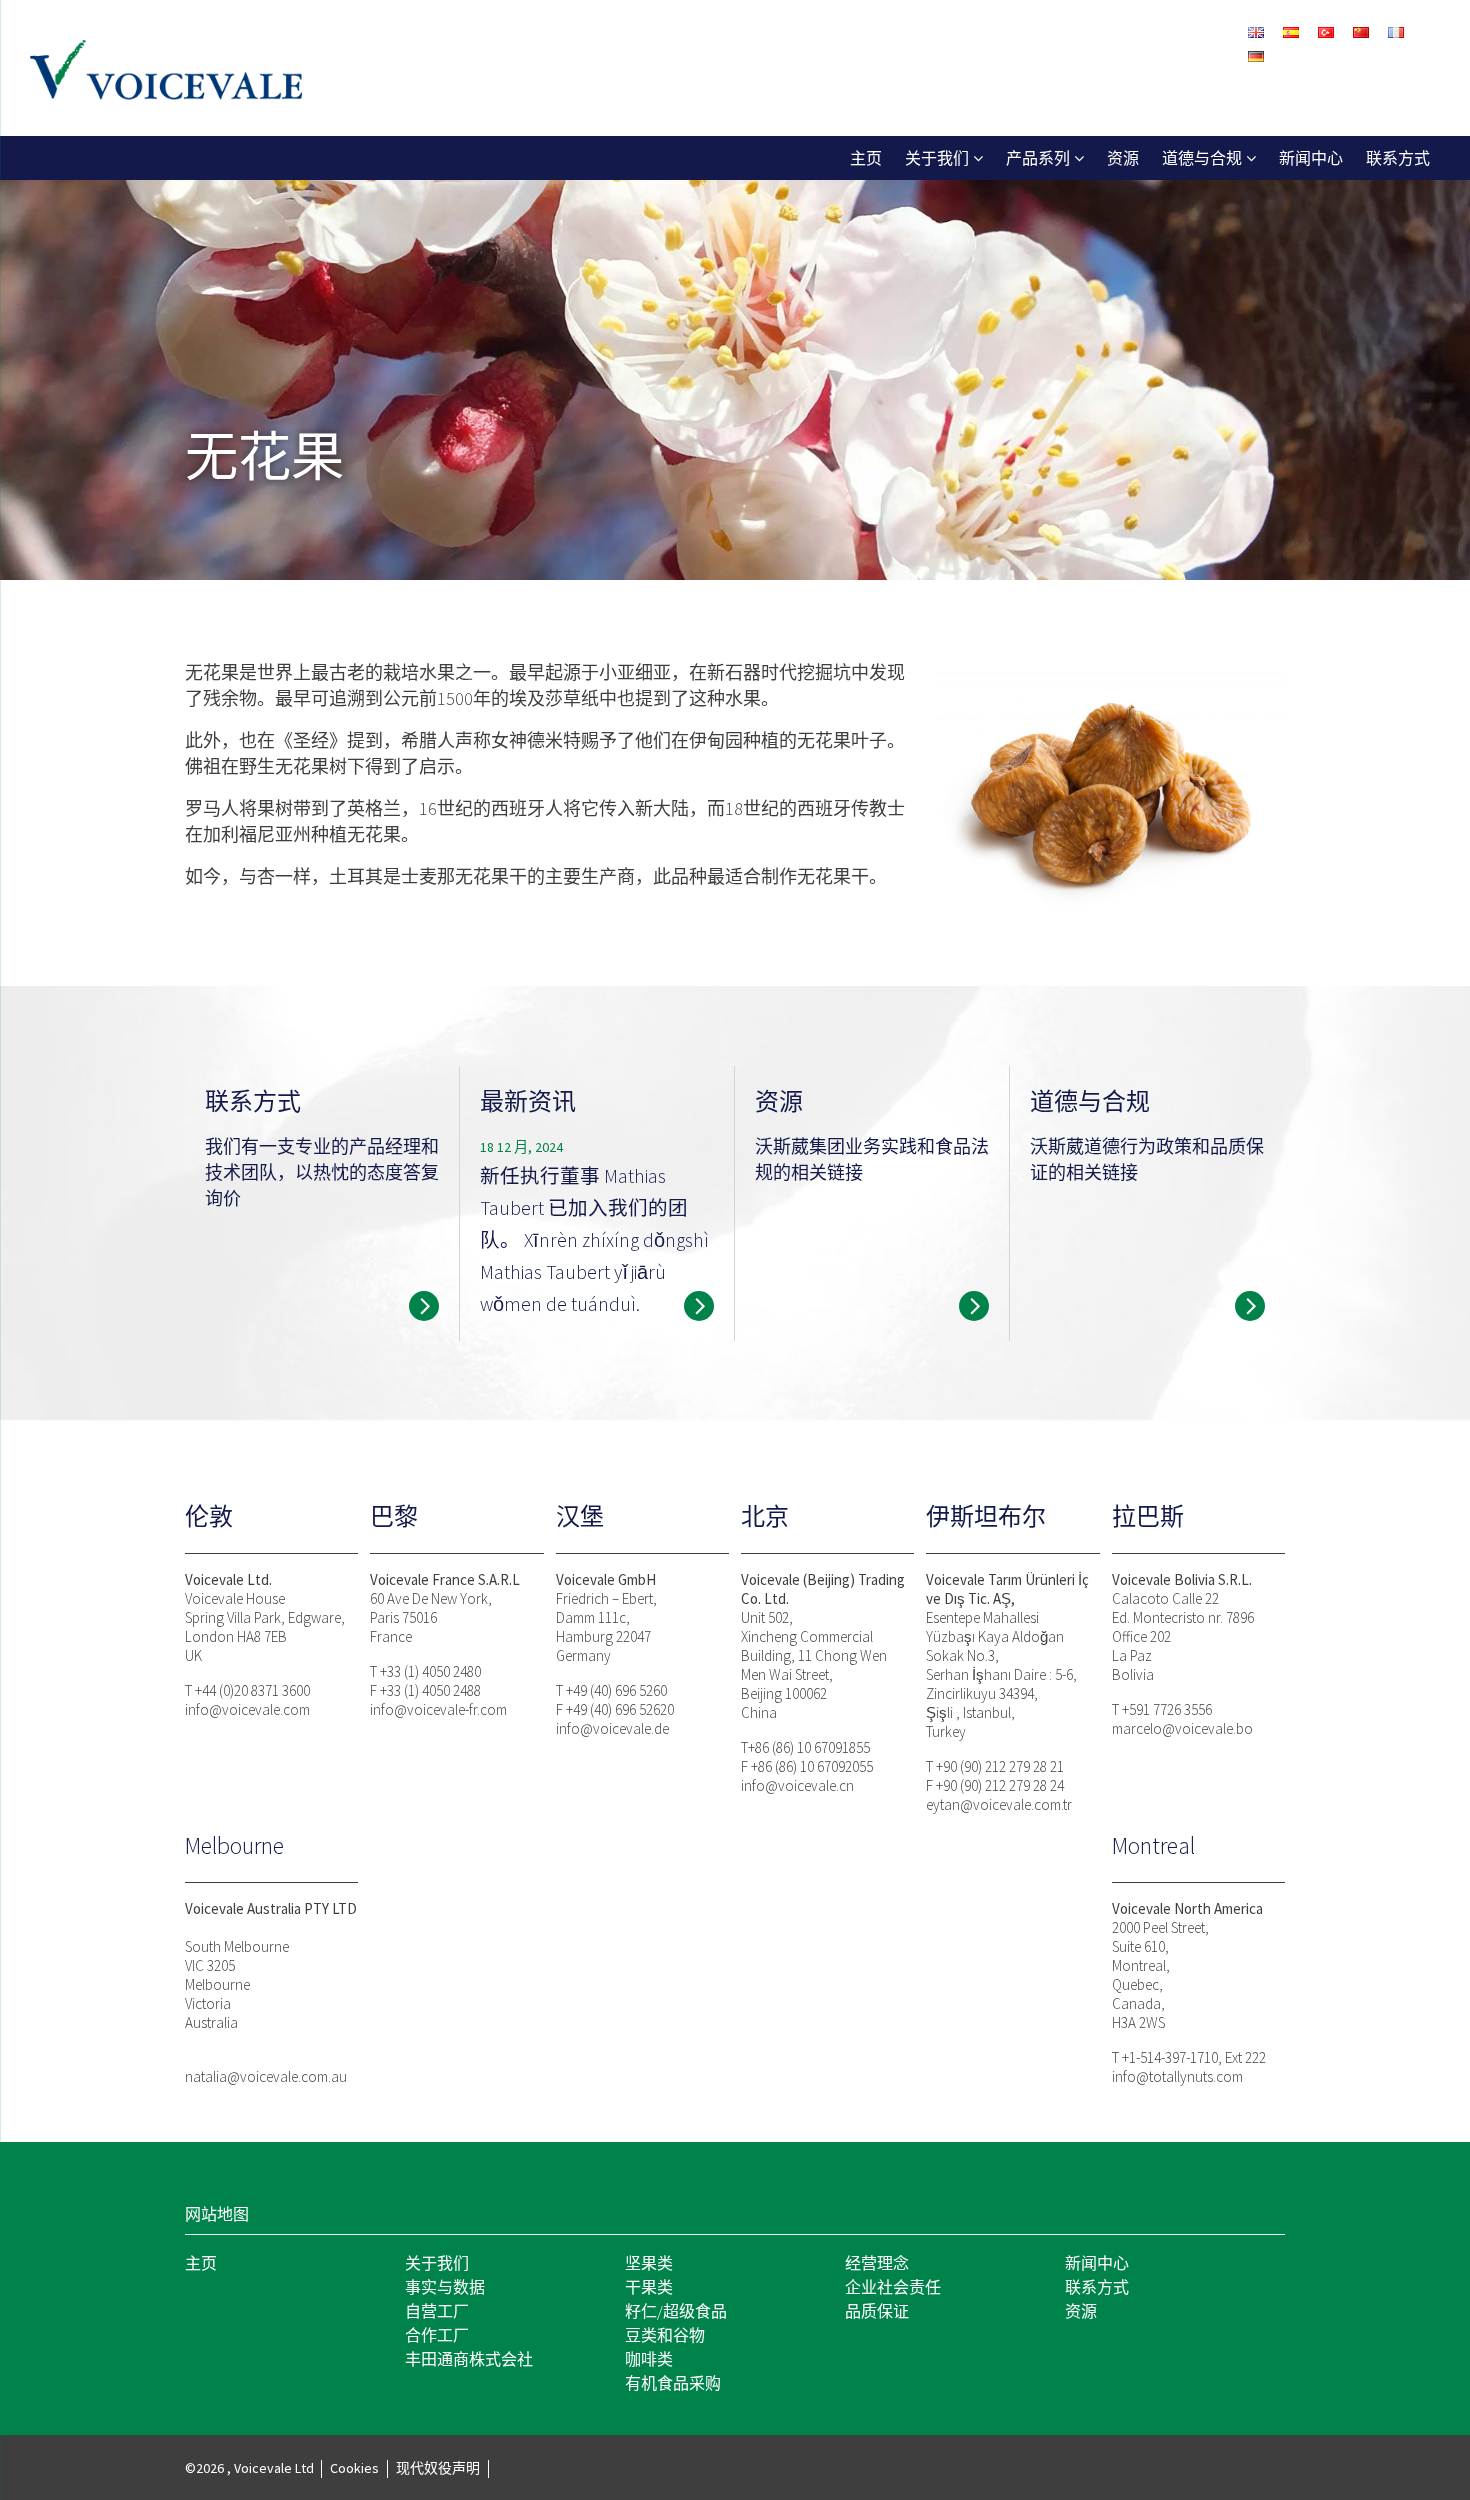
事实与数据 (445, 2287)
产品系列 (1038, 158)
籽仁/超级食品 (676, 2311)
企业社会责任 (893, 2287)
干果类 (649, 2287)
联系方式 (1398, 158)
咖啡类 (649, 2359)
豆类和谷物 (665, 2335)
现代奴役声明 (438, 2468)
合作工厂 (437, 2335)
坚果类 (649, 2263)
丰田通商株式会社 (469, 2359)
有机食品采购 (673, 2383)
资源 (1123, 158)
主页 (866, 158)
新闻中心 (1311, 158)
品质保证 (877, 2311)
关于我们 (937, 158)
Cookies (354, 2468)
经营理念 (877, 2263)
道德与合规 (1202, 158)
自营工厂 (437, 2311)
